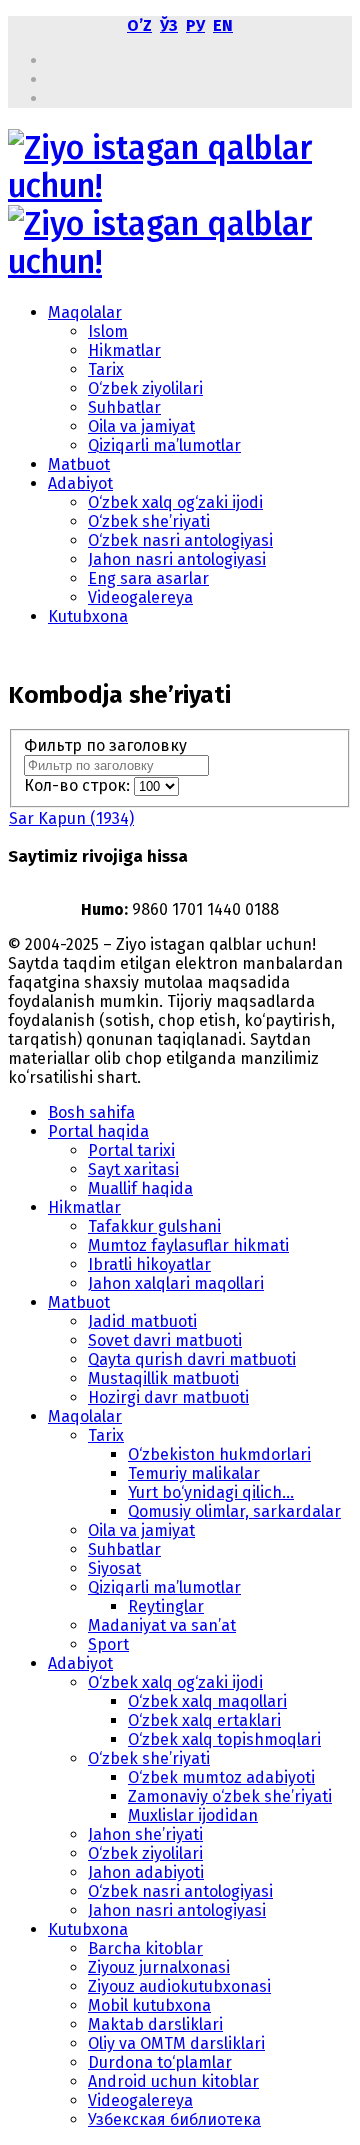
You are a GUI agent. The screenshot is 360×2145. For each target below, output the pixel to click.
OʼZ (139, 25)
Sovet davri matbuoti (165, 1340)
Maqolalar (85, 312)
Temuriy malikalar (194, 1473)
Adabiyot (80, 483)
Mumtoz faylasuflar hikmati (188, 1245)
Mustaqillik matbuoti (163, 1378)
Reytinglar (166, 1606)
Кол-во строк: (79, 785)
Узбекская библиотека (174, 2119)
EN (223, 25)
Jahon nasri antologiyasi (177, 559)
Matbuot (79, 464)
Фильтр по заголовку (107, 745)
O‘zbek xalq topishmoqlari (224, 1739)
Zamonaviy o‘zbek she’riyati (230, 1796)
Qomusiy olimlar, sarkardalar (234, 1511)
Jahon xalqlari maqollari (176, 1283)
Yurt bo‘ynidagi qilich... (211, 1492)
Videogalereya (140, 597)
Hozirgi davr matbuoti (168, 1397)
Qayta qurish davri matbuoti (192, 1359)
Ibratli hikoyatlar (149, 1264)
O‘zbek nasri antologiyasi (180, 540)
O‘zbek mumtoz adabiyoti (221, 1777)
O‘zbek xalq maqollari (207, 1701)
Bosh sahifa (91, 1112)
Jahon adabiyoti (146, 1872)
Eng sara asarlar (148, 578)
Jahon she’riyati (145, 1834)
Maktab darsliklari (155, 2024)
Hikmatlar (124, 350)
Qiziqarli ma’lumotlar (164, 445)
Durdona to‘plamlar (160, 2062)
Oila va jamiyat (141, 426)
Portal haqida (98, 1131)
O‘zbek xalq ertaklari (204, 1720)
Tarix (106, 369)
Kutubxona (88, 616)
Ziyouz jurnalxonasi (159, 1967)
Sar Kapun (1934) (71, 818)
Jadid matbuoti (142, 1321)
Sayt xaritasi (133, 1169)
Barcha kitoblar (145, 1948)
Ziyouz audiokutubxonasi (179, 1986)
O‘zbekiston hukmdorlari (219, 1454)
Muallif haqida (140, 1188)
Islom (108, 331)
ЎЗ (169, 25)
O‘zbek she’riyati (149, 521)
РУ (195, 25)
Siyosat (114, 1568)
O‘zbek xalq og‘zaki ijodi (175, 502)
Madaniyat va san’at (162, 1625)
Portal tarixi (131, 1150)
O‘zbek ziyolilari (145, 388)
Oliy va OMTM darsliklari (176, 2043)
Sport (108, 1644)
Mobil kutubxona (149, 2005)
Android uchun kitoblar (173, 2081)
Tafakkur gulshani (154, 1226)
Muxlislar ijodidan (193, 1815)
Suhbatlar (124, 407)
